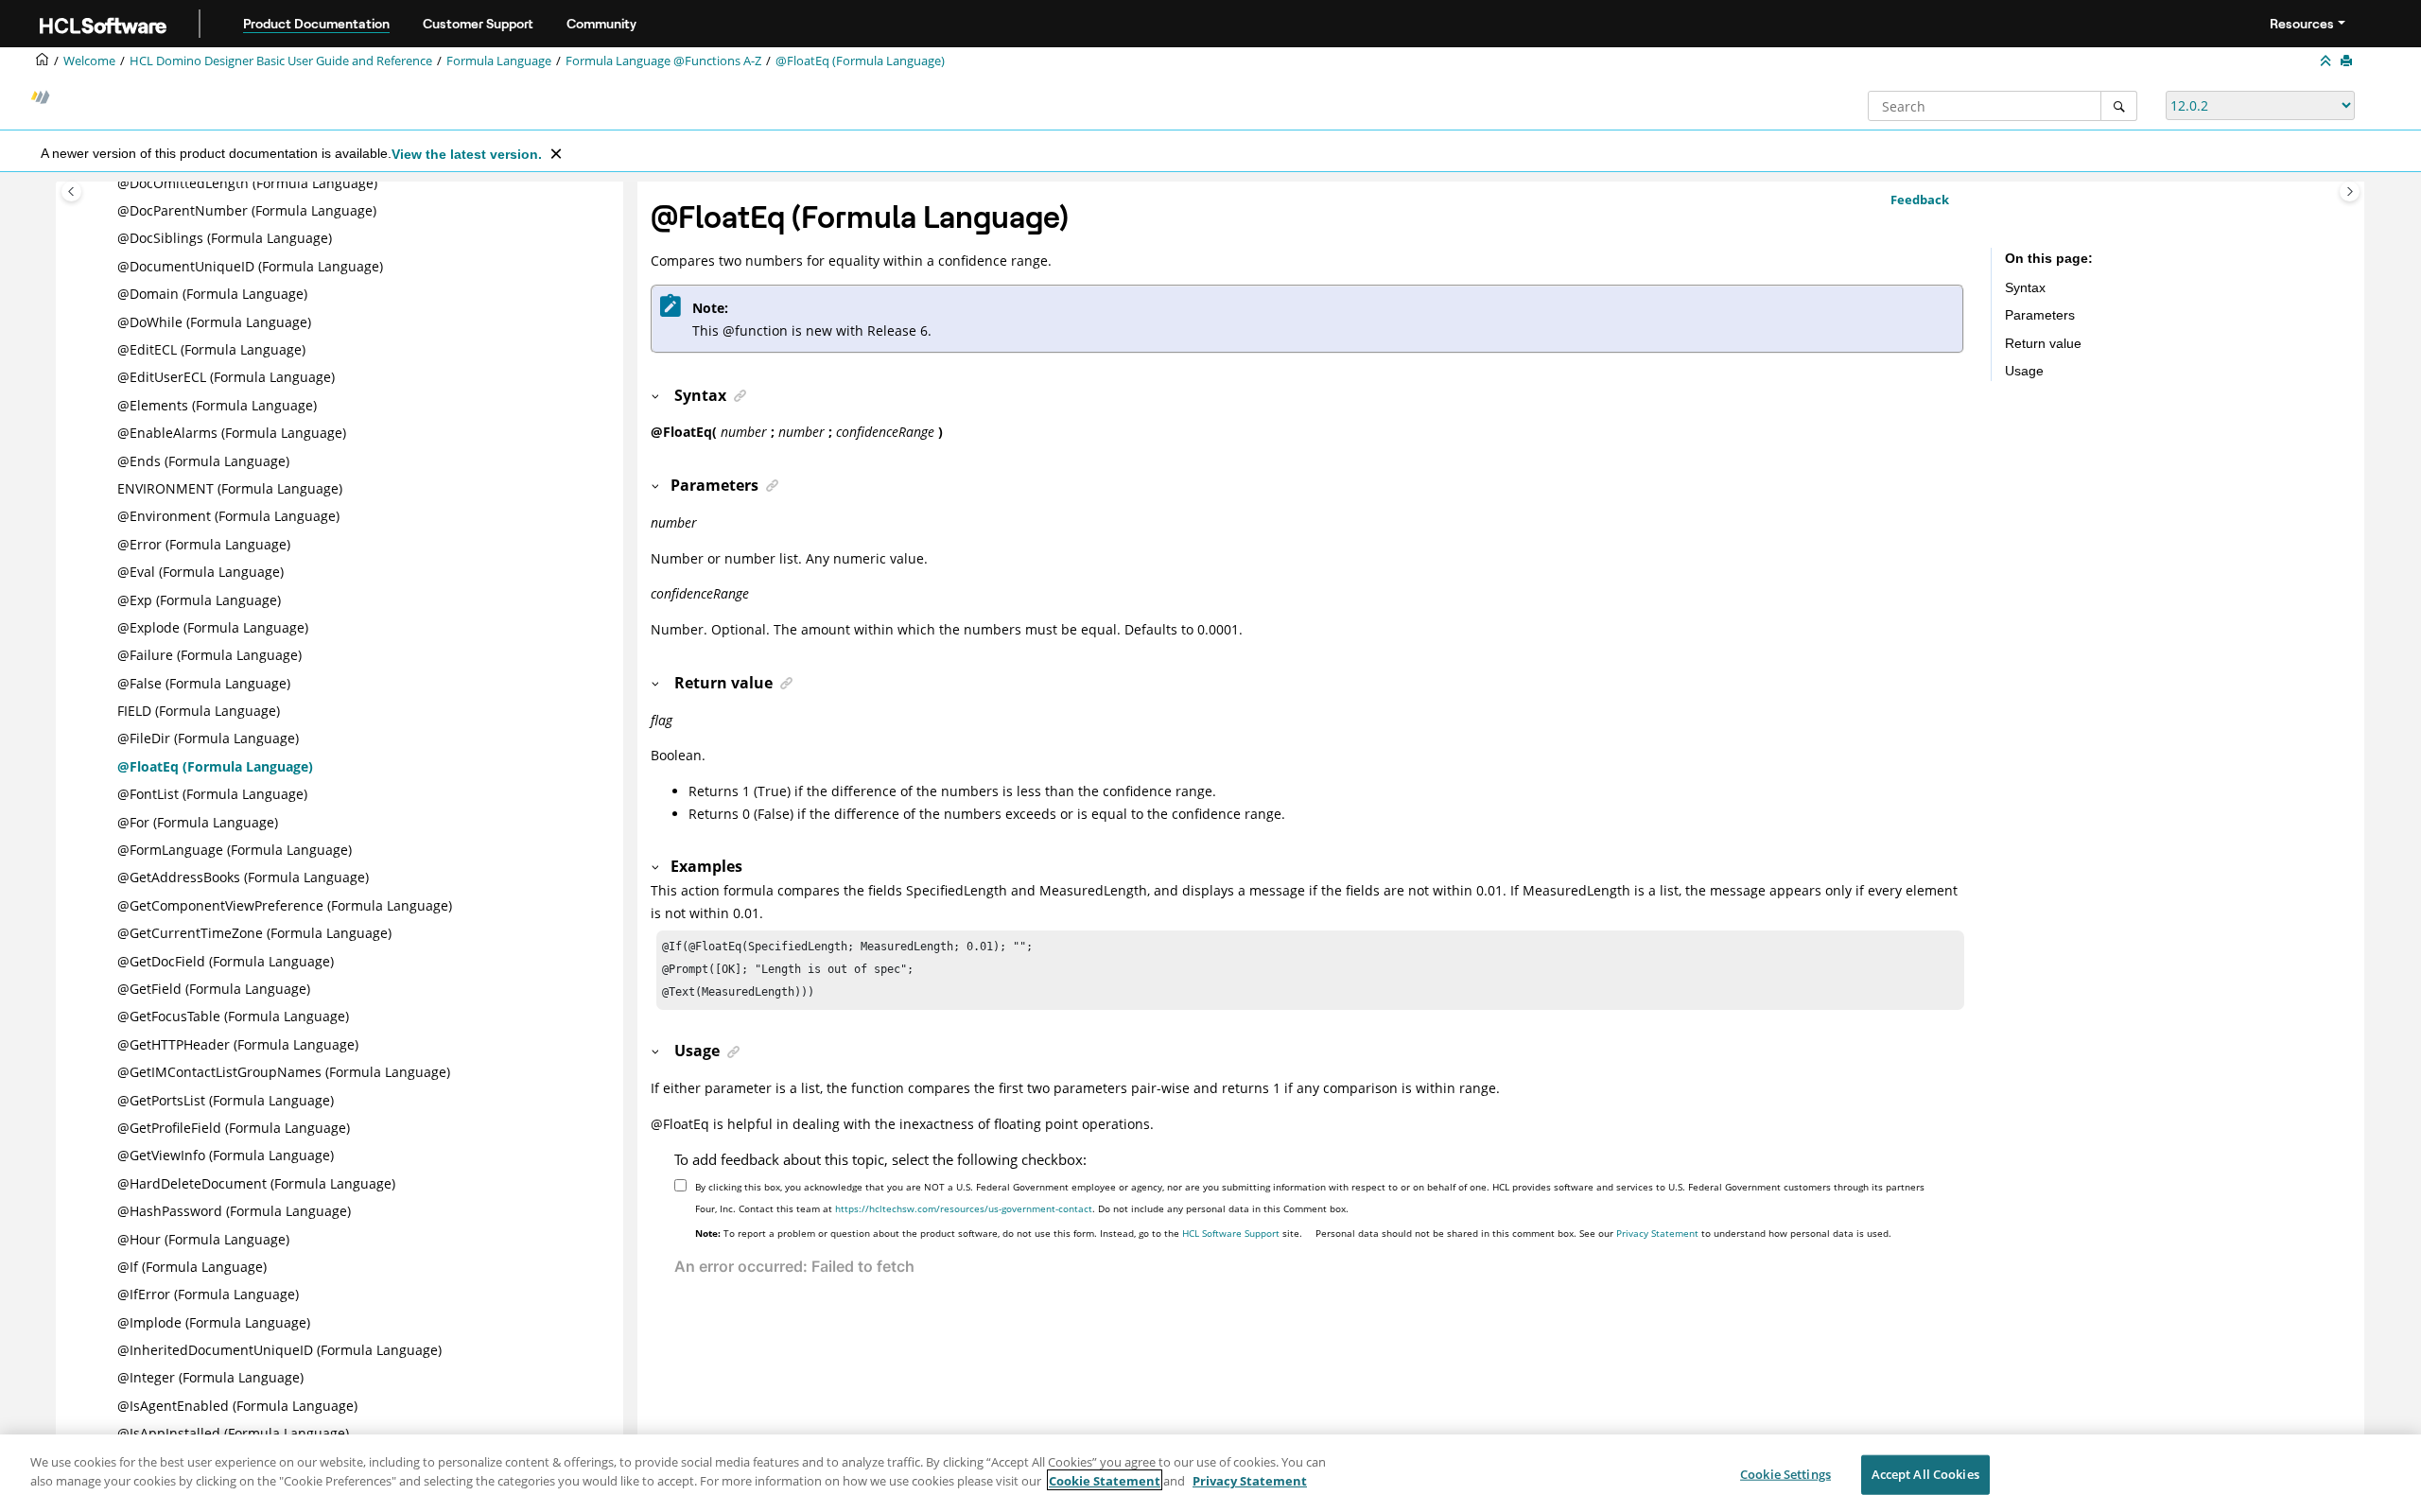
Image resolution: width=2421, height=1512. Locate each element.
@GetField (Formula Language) (214, 989)
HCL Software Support (1231, 1233)
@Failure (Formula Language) (209, 655)
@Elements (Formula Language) (217, 405)
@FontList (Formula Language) (212, 794)
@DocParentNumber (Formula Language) (247, 210)
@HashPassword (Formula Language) (234, 1211)
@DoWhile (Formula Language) (214, 322)
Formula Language (499, 61)
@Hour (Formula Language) (203, 1239)
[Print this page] (2348, 61)
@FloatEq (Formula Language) (860, 61)
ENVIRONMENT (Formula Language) (230, 488)
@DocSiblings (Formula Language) (225, 238)
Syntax (2025, 287)
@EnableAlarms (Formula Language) (232, 433)
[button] (110, 183)
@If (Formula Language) (192, 1267)
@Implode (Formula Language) (214, 1322)
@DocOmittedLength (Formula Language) (247, 183)
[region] (1210, 1473)
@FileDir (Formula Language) (208, 738)
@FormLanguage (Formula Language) (235, 850)
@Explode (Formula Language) (213, 627)
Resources (2302, 24)
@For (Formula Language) (198, 822)
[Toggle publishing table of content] (71, 191)
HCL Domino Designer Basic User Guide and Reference (281, 61)
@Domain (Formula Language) (212, 294)
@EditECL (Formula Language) (211, 349)
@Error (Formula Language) (204, 544)
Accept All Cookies (1925, 1474)
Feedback (1920, 200)
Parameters (2040, 315)
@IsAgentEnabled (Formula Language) (237, 1406)
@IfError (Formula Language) (208, 1294)
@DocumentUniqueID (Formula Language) (250, 266)
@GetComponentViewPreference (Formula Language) (285, 905)
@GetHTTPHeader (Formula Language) (238, 1044)
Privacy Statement (1657, 1233)
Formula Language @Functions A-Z (663, 61)
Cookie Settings (1785, 1474)
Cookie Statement (1105, 1480)
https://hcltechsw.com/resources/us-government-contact (964, 1208)
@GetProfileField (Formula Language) (234, 1128)
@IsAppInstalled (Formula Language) (233, 1433)
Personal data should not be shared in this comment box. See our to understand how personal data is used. (1603, 1233)
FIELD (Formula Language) (199, 711)
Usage (2024, 371)
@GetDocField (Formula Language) (226, 961)
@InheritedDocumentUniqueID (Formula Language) (279, 1350)
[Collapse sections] (2327, 61)
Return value (2043, 343)
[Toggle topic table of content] (2350, 191)
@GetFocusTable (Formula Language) (233, 1016)
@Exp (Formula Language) (199, 600)
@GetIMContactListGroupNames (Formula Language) (284, 1072)
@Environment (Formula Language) (228, 516)
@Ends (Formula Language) (203, 461)
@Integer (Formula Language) (210, 1377)
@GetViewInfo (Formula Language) (226, 1155)
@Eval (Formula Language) (200, 572)
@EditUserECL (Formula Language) (226, 377)
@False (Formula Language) (204, 683)
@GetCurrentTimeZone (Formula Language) (254, 933)
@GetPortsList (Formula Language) (226, 1100)
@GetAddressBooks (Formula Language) (243, 877)
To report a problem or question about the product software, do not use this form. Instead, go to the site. (999, 1233)
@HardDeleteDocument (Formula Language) (256, 1183)
